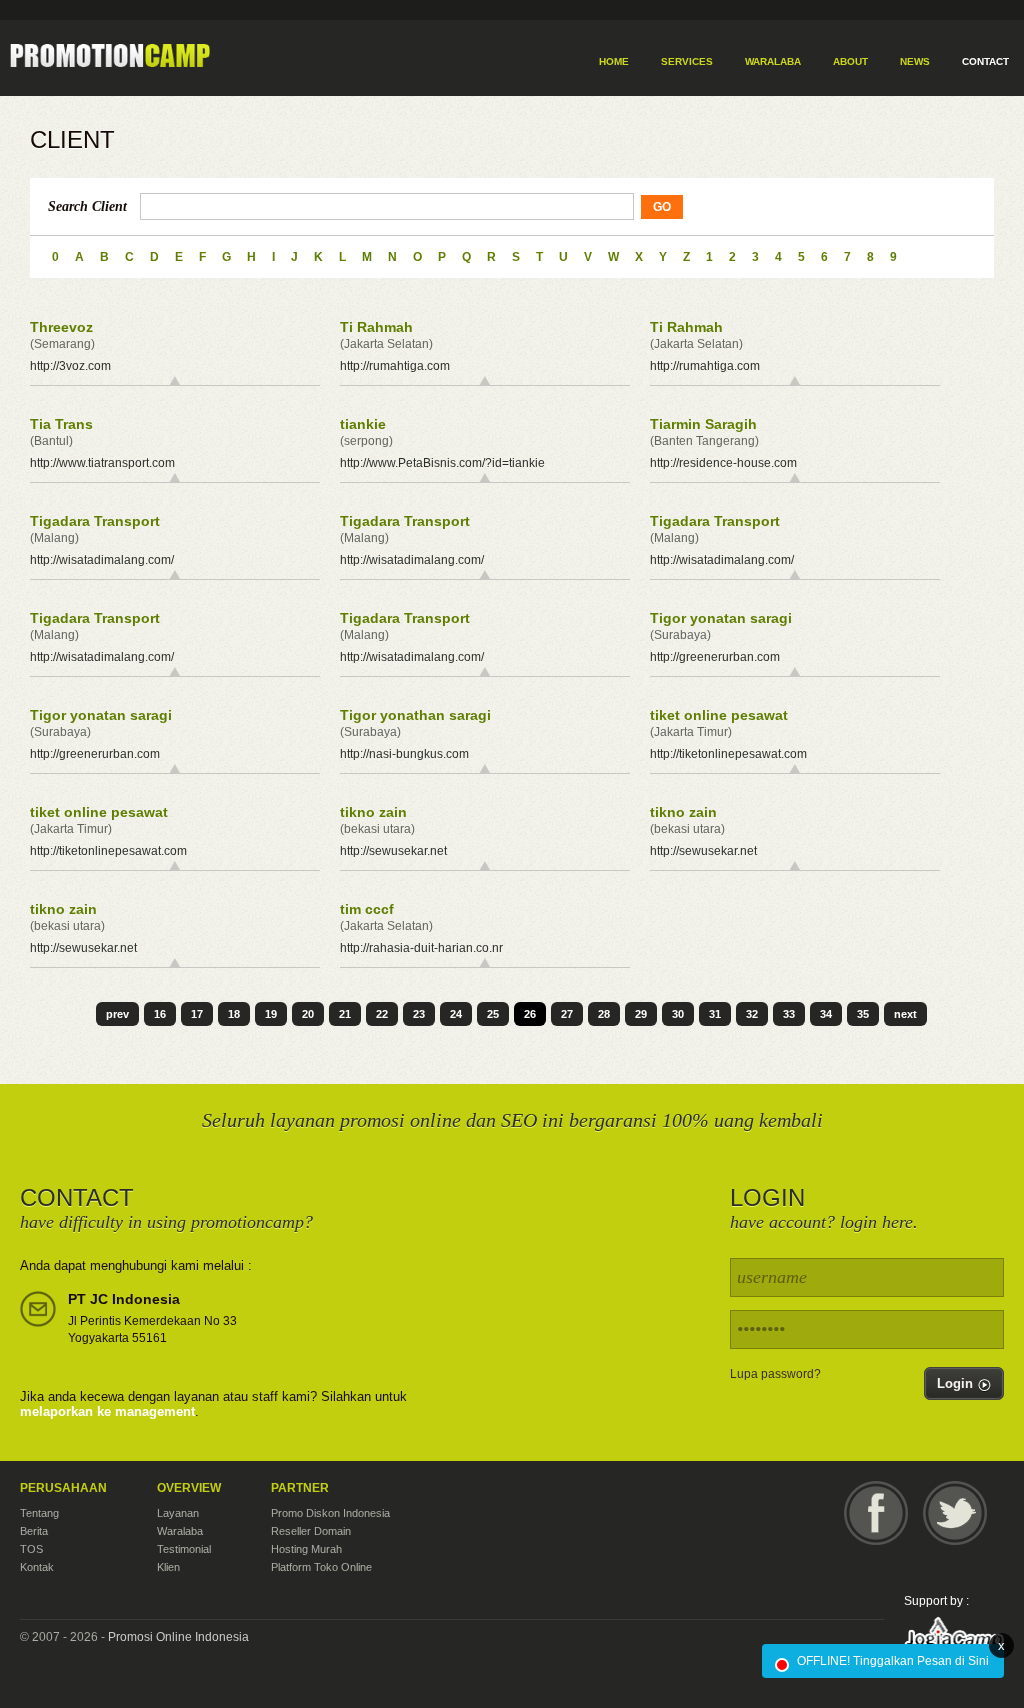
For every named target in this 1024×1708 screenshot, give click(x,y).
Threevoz (61, 327)
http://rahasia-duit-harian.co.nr (421, 948)
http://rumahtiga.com (395, 366)
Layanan (178, 1513)
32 (752, 1014)
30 (678, 1014)
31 (715, 1014)
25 (493, 1014)
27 (567, 1014)
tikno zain (373, 812)
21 (345, 1014)
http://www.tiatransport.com (102, 463)
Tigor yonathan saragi (415, 715)
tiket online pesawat (719, 715)
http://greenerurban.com (715, 657)
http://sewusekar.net (393, 851)
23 (419, 1014)
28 (604, 1014)
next (905, 1014)
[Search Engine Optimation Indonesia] (100, 56)
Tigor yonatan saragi (721, 618)
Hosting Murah (306, 1549)
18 (234, 1014)
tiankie (363, 424)
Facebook (876, 1513)
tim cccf (367, 909)
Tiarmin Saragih (703, 424)
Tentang (39, 1513)
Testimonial (184, 1549)
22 (382, 1014)
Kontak (37, 1567)
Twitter (955, 1513)
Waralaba (180, 1531)
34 (826, 1014)
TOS (31, 1549)
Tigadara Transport (95, 521)
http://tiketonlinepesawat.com (728, 754)
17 (197, 1014)
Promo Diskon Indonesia (330, 1513)
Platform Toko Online (321, 1567)
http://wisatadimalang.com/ (102, 560)
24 (456, 1014)
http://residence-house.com (723, 463)
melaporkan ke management (107, 1411)
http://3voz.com (70, 366)
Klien (168, 1567)
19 (271, 1014)
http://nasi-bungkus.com (404, 754)
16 (160, 1014)
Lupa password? (775, 1374)
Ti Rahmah (376, 327)
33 (789, 1014)
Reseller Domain (311, 1531)
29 (641, 1014)
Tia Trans (61, 424)
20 (308, 1014)
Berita (34, 1531)
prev (117, 1014)
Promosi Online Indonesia (178, 1637)
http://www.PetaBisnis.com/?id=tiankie (442, 463)
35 (863, 1014)
